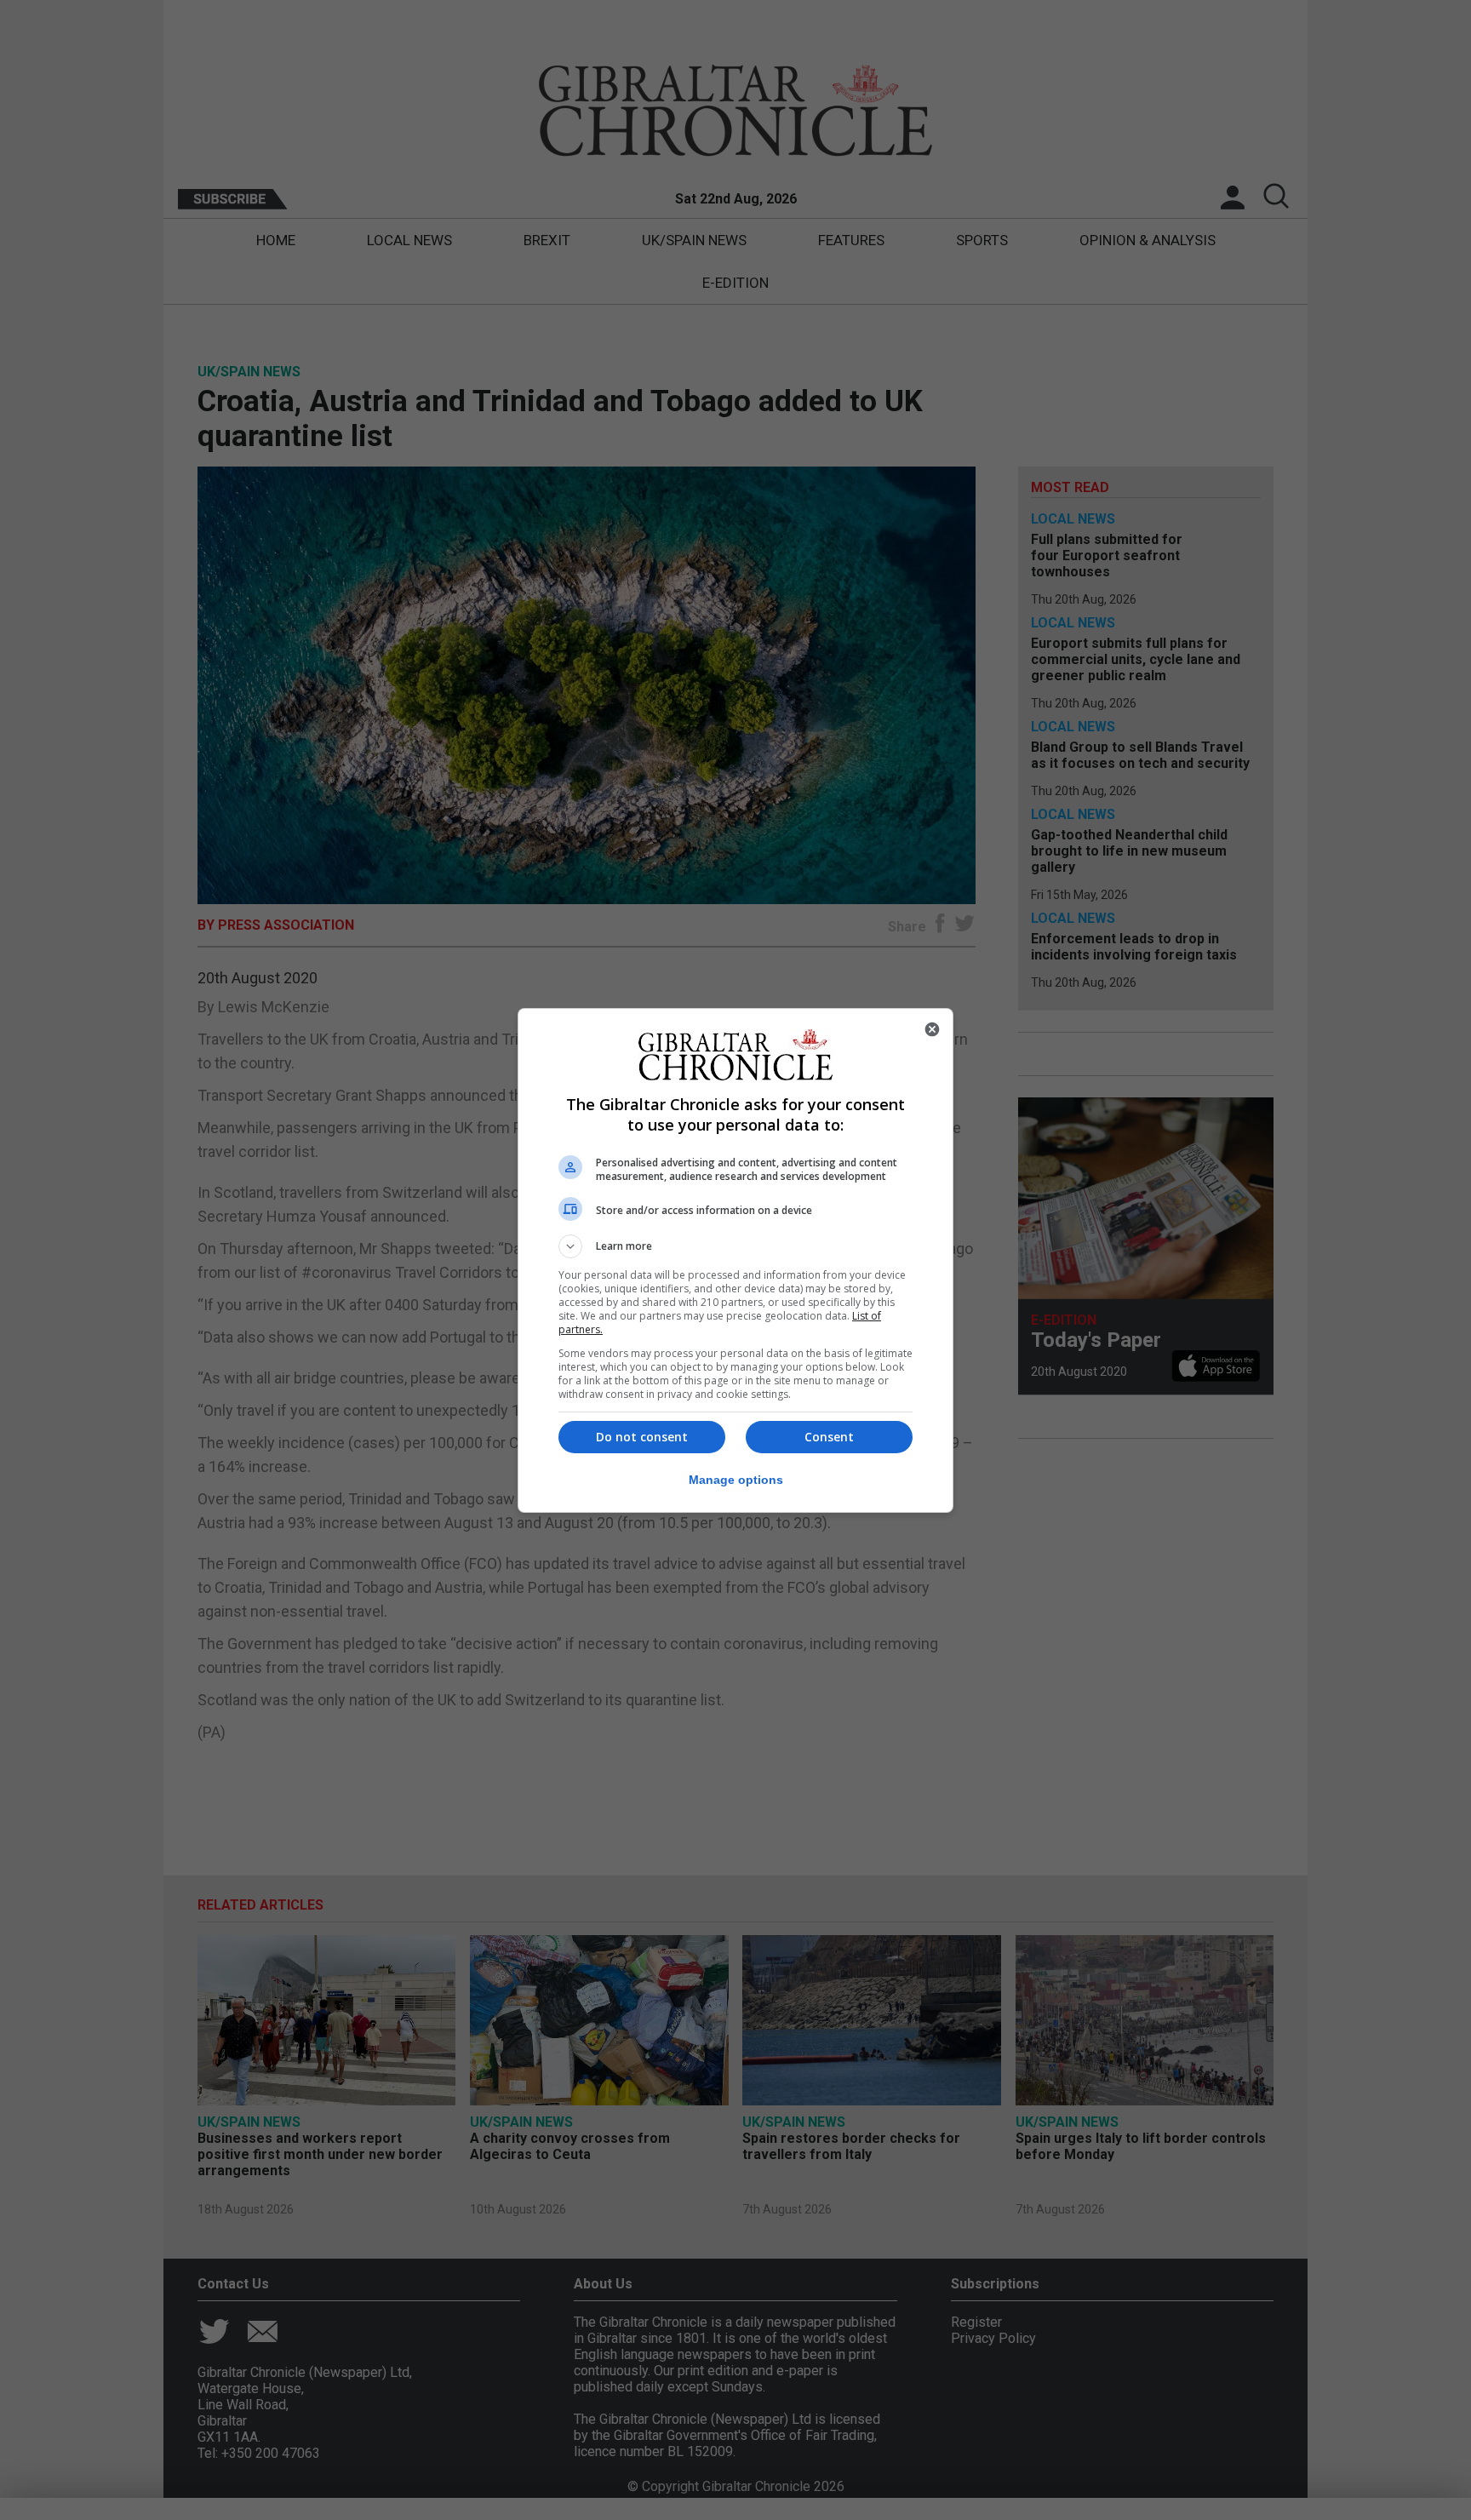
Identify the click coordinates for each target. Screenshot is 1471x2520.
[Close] (932, 1029)
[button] (735, 1246)
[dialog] (735, 1260)
